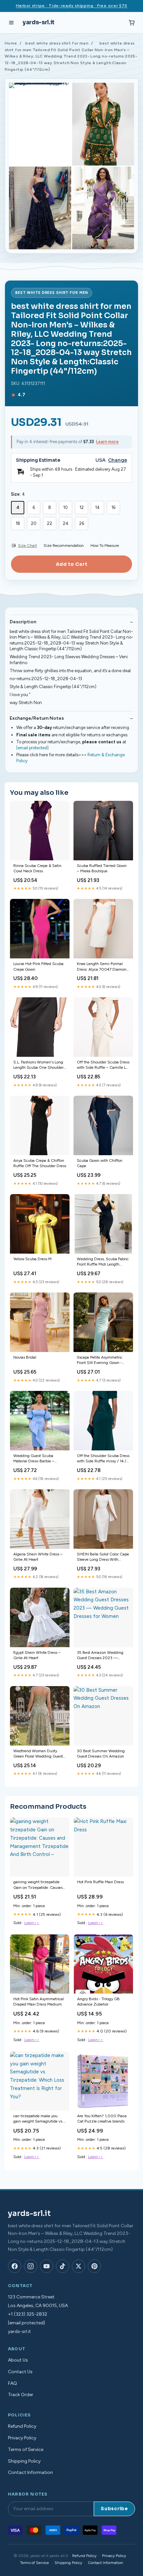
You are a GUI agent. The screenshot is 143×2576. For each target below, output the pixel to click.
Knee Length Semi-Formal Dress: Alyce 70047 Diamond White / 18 (103, 967)
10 (66, 507)
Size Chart (27, 546)
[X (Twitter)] (78, 2266)
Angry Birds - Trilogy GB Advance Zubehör (98, 2002)
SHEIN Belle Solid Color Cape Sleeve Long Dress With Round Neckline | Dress (103, 1557)
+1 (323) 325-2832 (28, 2314)
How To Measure (105, 546)
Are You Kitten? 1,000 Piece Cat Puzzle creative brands (102, 2119)
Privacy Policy (22, 2438)
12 (82, 507)
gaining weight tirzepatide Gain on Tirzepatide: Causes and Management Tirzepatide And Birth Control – (39, 1885)
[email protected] (32, 748)
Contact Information (30, 2472)
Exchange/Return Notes (37, 718)
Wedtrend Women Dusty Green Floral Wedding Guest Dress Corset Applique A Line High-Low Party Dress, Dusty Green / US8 (39, 1754)
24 (66, 523)
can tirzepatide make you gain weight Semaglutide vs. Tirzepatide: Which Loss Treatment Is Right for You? (38, 2119)
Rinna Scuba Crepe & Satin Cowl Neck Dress (37, 868)
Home (11, 43)
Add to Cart (71, 564)
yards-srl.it (39, 22)
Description (23, 622)
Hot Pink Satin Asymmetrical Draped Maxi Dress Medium (39, 2002)
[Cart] (132, 23)
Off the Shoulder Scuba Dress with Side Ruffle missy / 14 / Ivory (103, 1459)
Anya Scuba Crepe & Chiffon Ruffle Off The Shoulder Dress (40, 1163)
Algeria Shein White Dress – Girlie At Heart (38, 1557)
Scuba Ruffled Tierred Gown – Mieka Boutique (102, 868)
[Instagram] (31, 2266)
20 (34, 523)
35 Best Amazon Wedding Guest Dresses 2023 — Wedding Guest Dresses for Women (101, 1656)
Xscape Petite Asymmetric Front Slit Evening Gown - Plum (100, 1360)
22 (50, 523)
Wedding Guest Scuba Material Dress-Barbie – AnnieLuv (34, 1459)
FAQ (12, 2383)
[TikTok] (63, 2266)
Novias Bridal (25, 1357)
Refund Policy (22, 2426)
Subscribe (114, 2509)
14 (97, 507)
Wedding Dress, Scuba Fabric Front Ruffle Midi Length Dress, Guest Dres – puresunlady (103, 1262)
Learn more (107, 442)
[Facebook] (15, 2266)
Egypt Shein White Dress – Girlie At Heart (37, 1655)
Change (118, 460)
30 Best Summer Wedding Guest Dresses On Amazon (101, 1754)
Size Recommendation (64, 546)
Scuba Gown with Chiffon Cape (100, 1163)
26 (82, 523)
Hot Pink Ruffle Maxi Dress (100, 1882)
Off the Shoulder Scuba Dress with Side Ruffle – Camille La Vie (103, 1065)
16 (113, 507)
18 (18, 523)
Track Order (21, 2395)
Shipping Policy (24, 2461)
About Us (18, 2360)
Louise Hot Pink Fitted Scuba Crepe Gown (38, 966)
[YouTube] (47, 2266)
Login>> (32, 1923)
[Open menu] (11, 23)
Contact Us (20, 2372)
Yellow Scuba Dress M (32, 1259)
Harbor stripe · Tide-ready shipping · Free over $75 (72, 6)
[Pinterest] (94, 2266)
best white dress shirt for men (57, 43)
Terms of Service (26, 2450)
